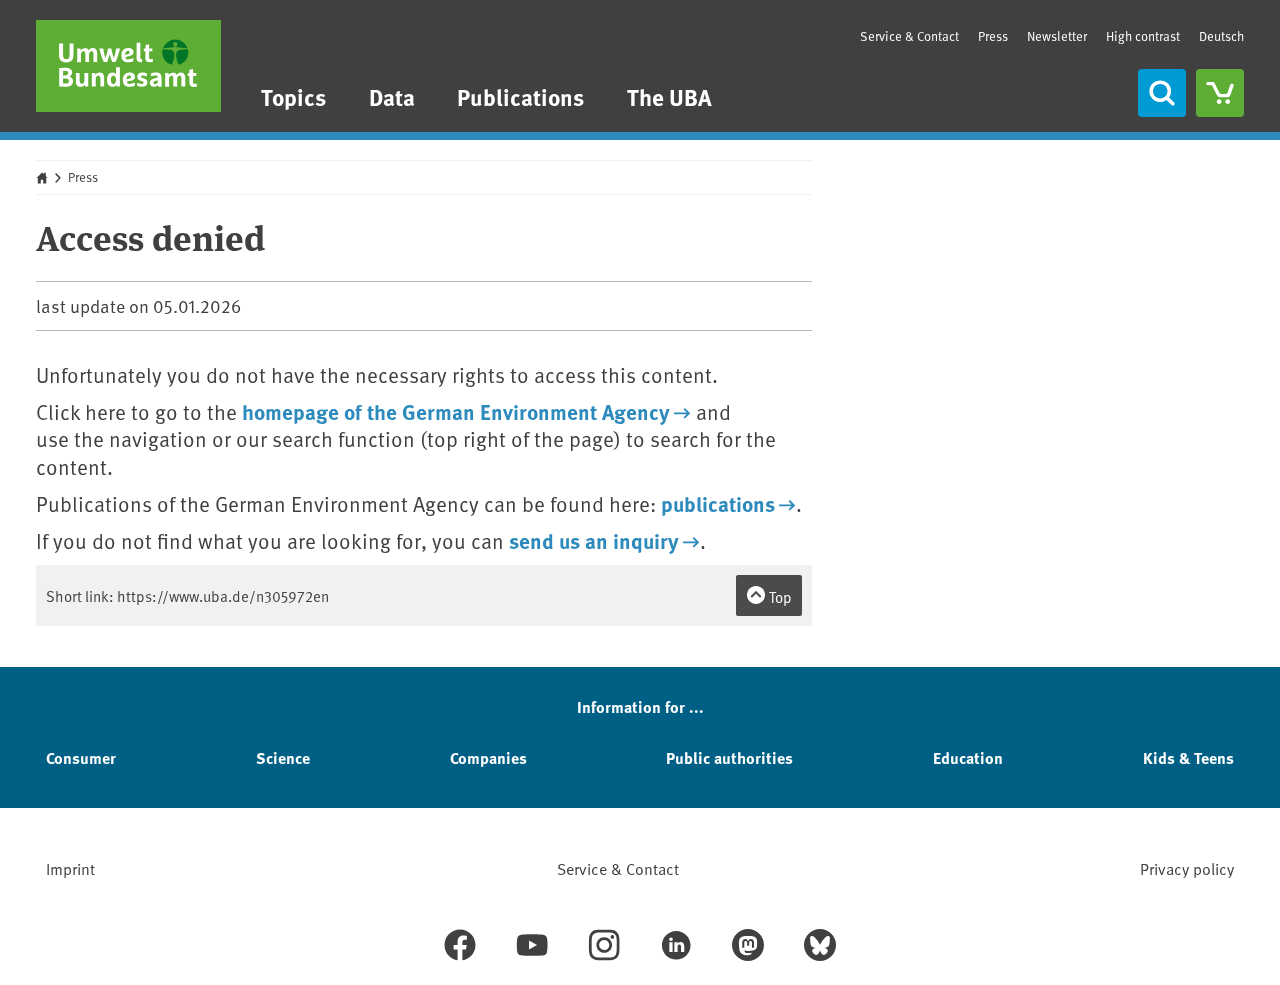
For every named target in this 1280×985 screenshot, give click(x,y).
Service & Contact (909, 36)
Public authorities (729, 757)
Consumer (81, 757)
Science (283, 757)
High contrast (1143, 36)
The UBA (669, 96)
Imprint (70, 868)
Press (993, 36)
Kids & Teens (1188, 757)
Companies (488, 757)
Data (392, 96)
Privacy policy (1187, 868)
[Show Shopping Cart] (1220, 93)
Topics (293, 96)
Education (968, 757)
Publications (520, 96)
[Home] (128, 66)
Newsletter (1057, 36)
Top (779, 596)
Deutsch (1221, 36)
